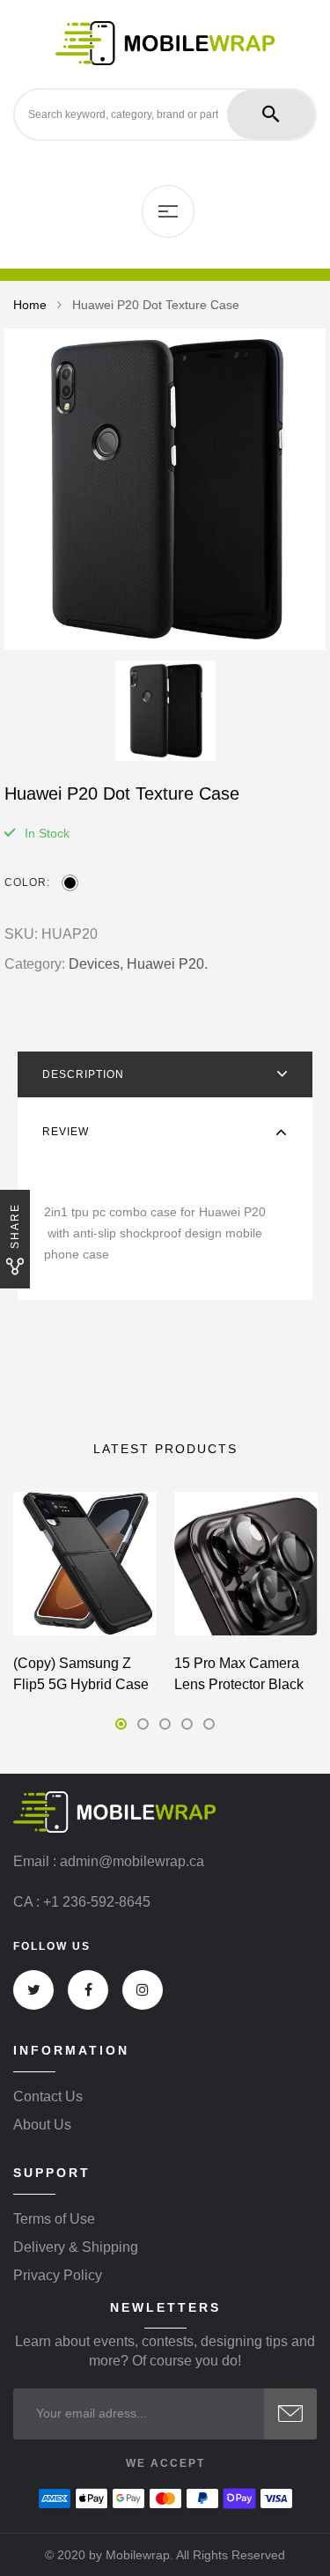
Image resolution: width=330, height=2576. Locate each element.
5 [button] (209, 1724)
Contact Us (48, 2097)
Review (66, 1132)
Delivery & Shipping (76, 2248)
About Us (42, 2125)
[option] (165, 489)
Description (83, 1074)
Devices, (96, 964)
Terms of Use (54, 2219)
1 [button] (121, 1724)
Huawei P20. (167, 964)
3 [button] (165, 1724)
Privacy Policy (58, 2276)
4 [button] (187, 1724)
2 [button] (143, 1724)
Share (15, 1226)
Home (30, 305)
